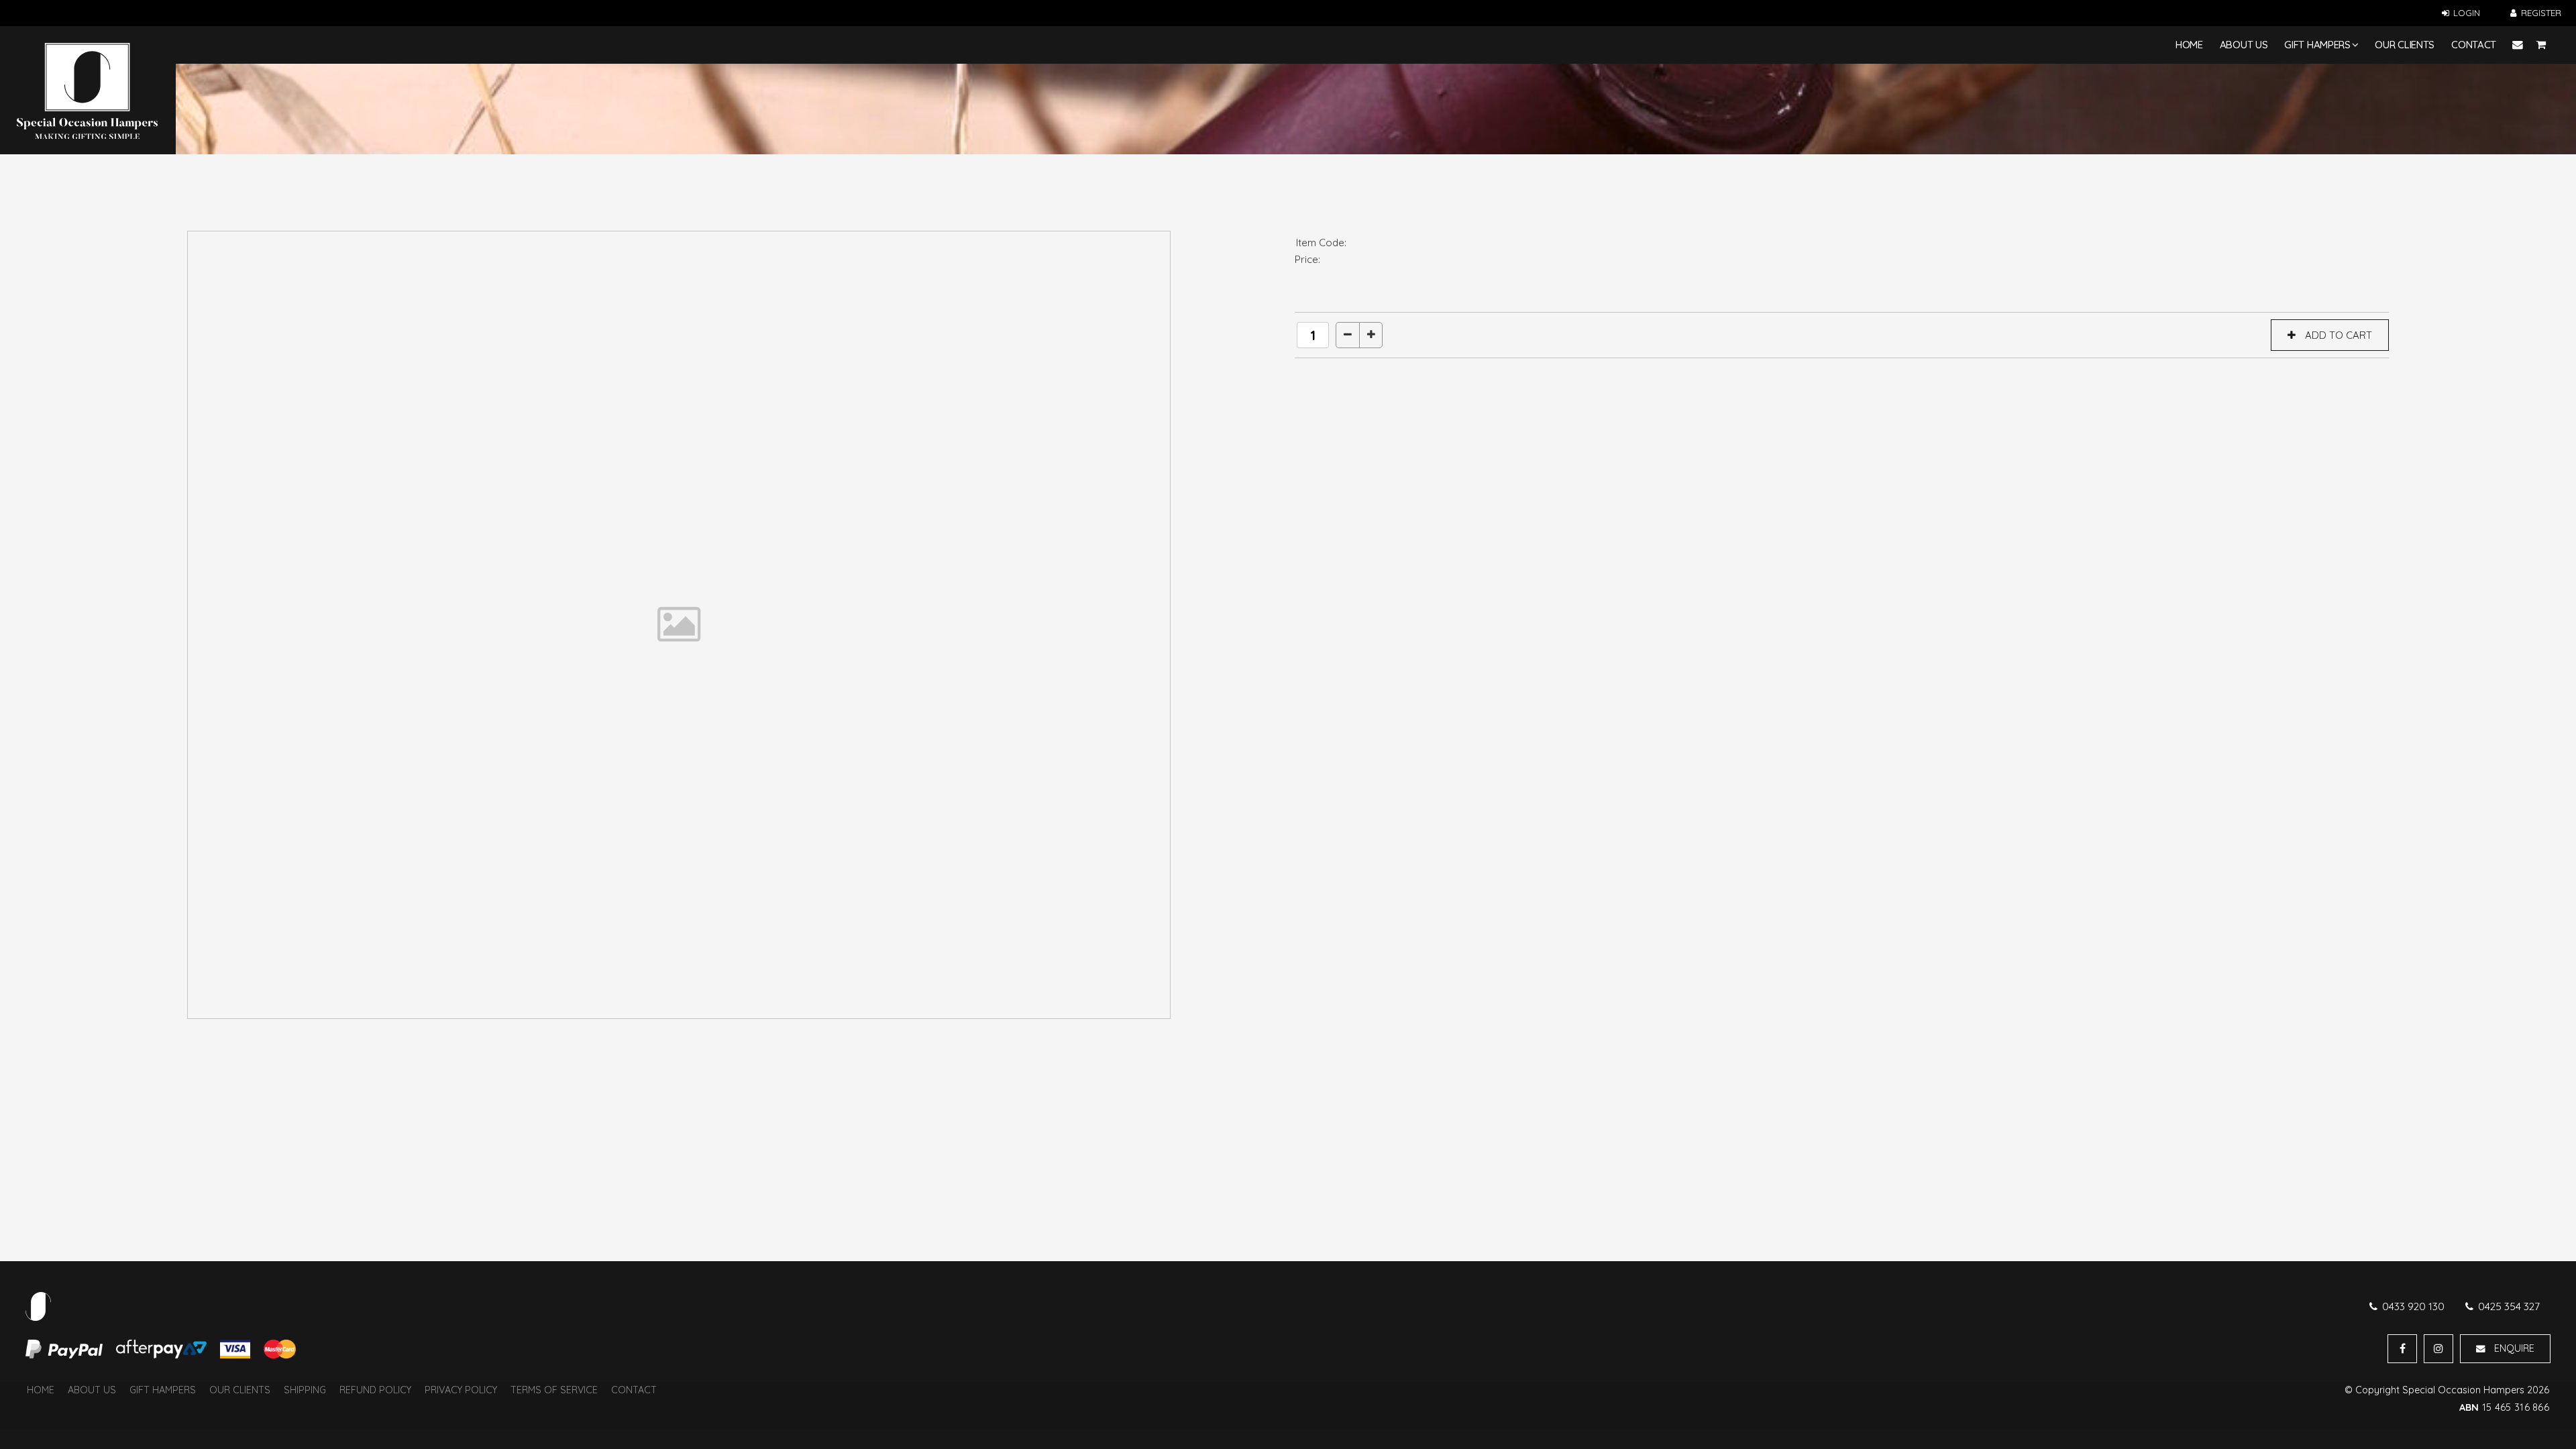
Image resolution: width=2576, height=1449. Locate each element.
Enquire (2514, 1348)
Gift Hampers (2317, 45)
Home (2189, 45)
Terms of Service (554, 1390)
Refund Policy (375, 1390)
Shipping (305, 1390)
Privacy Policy (461, 1390)
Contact (2474, 45)
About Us (2244, 45)
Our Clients (2405, 45)
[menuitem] (41, 1391)
